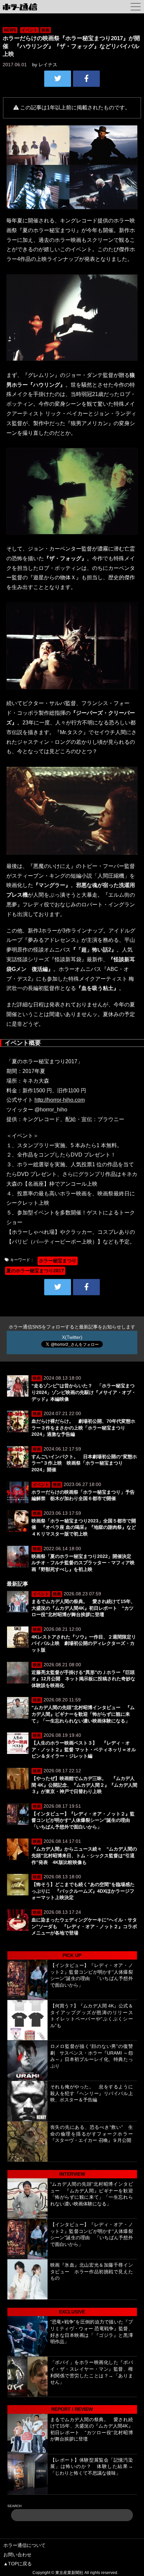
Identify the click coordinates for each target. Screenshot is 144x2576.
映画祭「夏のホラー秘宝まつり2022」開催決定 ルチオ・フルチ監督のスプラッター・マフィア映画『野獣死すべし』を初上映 (84, 1563)
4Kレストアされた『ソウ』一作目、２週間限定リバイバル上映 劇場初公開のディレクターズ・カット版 (84, 1643)
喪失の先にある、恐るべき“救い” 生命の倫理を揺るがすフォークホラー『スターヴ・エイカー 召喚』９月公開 (92, 2134)
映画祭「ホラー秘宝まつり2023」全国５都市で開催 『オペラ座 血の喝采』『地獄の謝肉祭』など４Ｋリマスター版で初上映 (84, 1527)
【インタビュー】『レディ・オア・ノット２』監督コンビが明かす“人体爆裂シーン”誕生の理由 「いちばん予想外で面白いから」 (83, 1820)
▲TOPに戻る (18, 2564)
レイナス (48, 65)
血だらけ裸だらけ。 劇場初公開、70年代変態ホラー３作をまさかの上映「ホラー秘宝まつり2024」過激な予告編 (83, 1428)
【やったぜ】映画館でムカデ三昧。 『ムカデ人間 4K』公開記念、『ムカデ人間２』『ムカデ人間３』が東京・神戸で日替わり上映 (84, 1785)
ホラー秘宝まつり (58, 1261)
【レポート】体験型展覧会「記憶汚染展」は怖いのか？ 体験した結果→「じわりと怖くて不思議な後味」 (92, 2466)
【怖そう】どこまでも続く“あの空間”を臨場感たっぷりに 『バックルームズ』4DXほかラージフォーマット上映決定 (83, 1891)
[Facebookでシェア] (86, 79)
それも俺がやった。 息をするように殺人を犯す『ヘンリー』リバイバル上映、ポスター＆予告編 (92, 2093)
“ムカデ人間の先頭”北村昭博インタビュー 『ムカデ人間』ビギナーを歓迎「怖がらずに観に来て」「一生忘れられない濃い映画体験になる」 (83, 1714)
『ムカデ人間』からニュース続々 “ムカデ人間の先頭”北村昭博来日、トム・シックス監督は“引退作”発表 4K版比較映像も (84, 1855)
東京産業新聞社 (69, 2573)
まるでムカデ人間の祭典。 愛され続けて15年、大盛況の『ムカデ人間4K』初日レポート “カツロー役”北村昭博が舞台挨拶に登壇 (83, 1608)
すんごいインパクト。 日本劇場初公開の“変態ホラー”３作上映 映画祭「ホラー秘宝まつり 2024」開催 (84, 1463)
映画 (46, 30)
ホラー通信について (24, 2545)
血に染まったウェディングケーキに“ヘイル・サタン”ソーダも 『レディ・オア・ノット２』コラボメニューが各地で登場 (84, 1926)
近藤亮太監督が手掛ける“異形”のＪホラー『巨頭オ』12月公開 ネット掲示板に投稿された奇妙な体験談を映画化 (83, 1679)
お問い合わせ (17, 2555)
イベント (29, 30)
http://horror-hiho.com (60, 1100)
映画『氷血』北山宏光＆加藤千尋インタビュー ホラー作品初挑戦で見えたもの (92, 2271)
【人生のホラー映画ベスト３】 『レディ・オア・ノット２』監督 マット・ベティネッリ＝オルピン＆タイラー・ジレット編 (84, 1749)
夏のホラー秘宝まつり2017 (35, 1271)
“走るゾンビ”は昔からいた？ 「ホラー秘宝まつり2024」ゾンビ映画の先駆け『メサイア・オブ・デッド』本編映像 (84, 1392)
